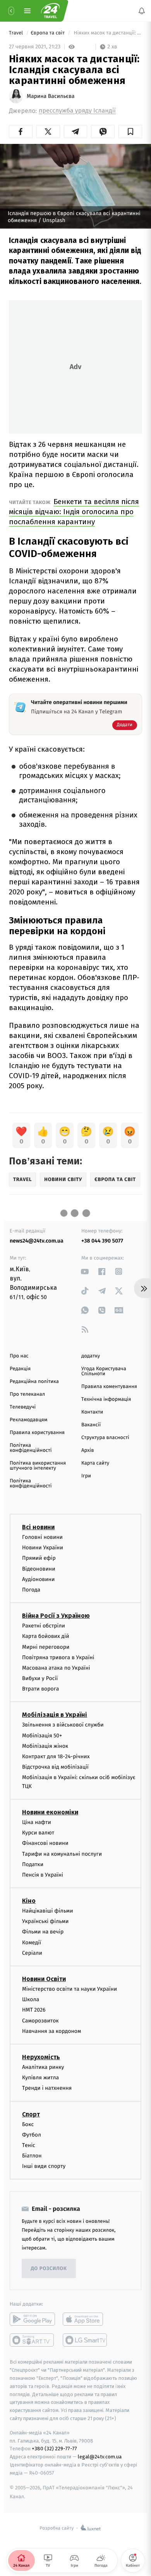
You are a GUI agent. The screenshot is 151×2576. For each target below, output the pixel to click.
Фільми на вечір (43, 1932)
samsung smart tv (85, 2340)
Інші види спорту (44, 2167)
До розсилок (49, 2269)
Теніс (29, 2145)
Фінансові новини (45, 1844)
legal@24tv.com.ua (100, 2457)
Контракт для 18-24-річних (56, 1756)
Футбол (32, 2135)
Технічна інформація (106, 1399)
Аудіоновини (38, 1579)
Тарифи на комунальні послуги (62, 1854)
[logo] (50, 11)
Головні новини (42, 1537)
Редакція (20, 1369)
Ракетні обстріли (44, 1626)
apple (85, 2320)
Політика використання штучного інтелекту (38, 1466)
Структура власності (105, 1438)
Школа (31, 1999)
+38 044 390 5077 (102, 1241)
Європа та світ (48, 33)
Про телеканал (27, 1394)
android (32, 2320)
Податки (33, 1864)
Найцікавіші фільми (48, 1911)
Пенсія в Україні (43, 1875)
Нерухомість (41, 2057)
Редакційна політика (34, 1382)
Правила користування (37, 1433)
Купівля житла (40, 2078)
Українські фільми (45, 1922)
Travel (17, 33)
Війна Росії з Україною (56, 1616)
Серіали (32, 1953)
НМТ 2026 (34, 2010)
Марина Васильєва (51, 96)
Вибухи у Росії (40, 1678)
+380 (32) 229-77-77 (54, 2449)
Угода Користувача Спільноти (104, 1371)
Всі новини (38, 1527)
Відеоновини (39, 1569)
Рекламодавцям (28, 1420)
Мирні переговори (46, 1647)
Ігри (86, 1476)
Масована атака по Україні (56, 1668)
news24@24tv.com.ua (37, 1241)
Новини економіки (50, 1812)
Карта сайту (95, 1463)
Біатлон (32, 2156)
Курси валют (38, 1833)
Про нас (19, 1356)
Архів (88, 1450)
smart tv (32, 2340)
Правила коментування (109, 1387)
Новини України (43, 1548)
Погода (31, 1590)
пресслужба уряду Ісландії (77, 111)
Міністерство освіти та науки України (69, 1989)
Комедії (32, 1943)
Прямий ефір (39, 1558)
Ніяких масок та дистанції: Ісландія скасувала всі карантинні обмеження (107, 33)
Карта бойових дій (46, 1637)
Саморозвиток (40, 2021)
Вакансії (91, 1425)
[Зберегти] (130, 132)
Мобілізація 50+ (42, 1736)
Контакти (92, 1412)
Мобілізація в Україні (55, 1715)
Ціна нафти (37, 1822)
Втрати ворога (40, 1689)
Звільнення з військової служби (63, 1725)
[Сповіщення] (142, 11)
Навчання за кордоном (51, 2031)
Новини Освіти (44, 1979)
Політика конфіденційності (31, 1448)
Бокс (28, 2124)
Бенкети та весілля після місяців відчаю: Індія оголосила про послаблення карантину (74, 512)
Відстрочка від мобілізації (55, 1767)
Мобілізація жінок (45, 1746)
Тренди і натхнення (47, 2088)
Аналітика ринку (43, 2067)
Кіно (29, 1901)
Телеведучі (23, 1407)
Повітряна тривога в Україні (58, 1657)
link (85, 1271)
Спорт (31, 2114)
